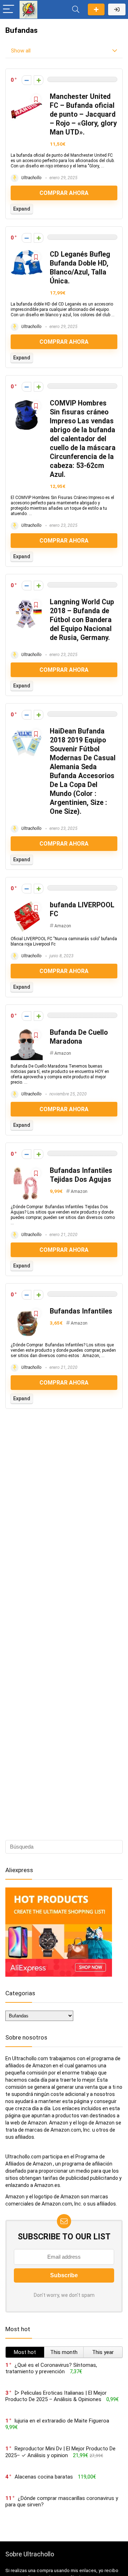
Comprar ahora (64, 193)
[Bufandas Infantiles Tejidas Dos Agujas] (27, 1169)
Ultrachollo (31, 178)
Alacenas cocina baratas (44, 2477)
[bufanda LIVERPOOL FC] (27, 904)
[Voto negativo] (26, 80)
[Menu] (9, 9)
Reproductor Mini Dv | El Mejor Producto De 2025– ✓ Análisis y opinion (60, 2452)
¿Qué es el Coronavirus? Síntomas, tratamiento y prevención (51, 2368)
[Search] (76, 9)
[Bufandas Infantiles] (27, 1310)
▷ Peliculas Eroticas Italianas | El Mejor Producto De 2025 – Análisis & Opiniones (56, 2396)
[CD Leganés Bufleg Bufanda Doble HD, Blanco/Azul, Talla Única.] (27, 253)
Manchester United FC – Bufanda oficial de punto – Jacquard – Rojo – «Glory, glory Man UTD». (83, 114)
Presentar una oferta (96, 9)
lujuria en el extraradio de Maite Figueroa (62, 2421)
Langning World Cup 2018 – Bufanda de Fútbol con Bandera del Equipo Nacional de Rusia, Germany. (82, 620)
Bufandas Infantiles (81, 1311)
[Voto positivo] (39, 80)
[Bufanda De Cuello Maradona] (27, 1031)
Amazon (63, 926)
